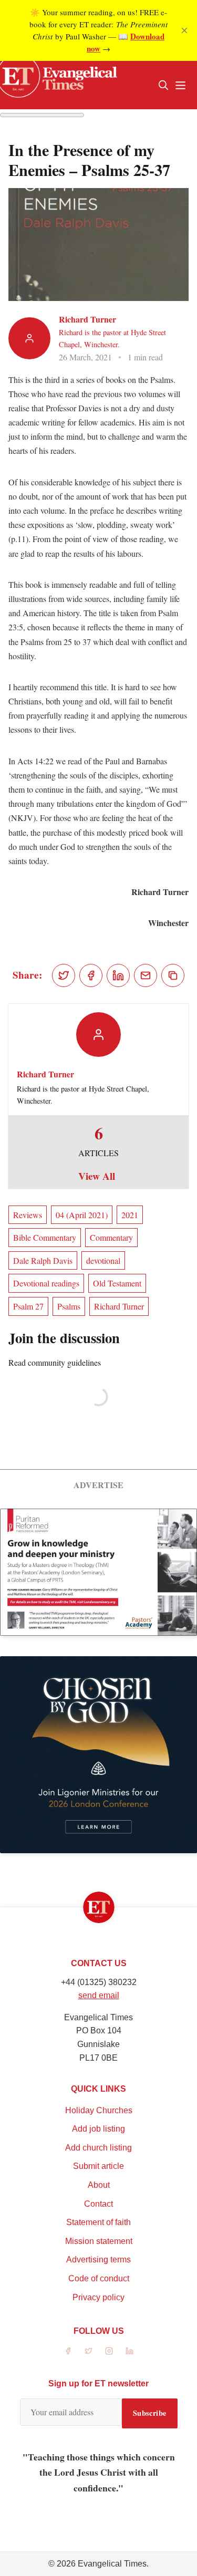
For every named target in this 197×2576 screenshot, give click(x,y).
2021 (130, 1215)
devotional (103, 1260)
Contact (98, 2204)
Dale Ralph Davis (43, 1260)
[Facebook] (68, 2351)
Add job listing (98, 2129)
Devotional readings (46, 1283)
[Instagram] (109, 2351)
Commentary (111, 1237)
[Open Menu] (180, 85)
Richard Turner (87, 319)
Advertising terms (98, 2260)
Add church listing (98, 2148)
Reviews (28, 1215)
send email (99, 1995)
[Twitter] (89, 2351)
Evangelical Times (112, 2564)
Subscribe (150, 2413)
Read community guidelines (55, 1362)
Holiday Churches (99, 2110)
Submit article (98, 2166)
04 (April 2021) (82, 1215)
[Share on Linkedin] (118, 975)
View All (97, 1176)
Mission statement (99, 2241)
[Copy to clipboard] (173, 975)
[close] (184, 30)
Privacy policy (98, 2297)
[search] (163, 85)
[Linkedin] (129, 2351)
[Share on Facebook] (91, 975)
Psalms (69, 1306)
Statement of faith (98, 2222)
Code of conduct (99, 2278)
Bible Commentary (45, 1237)
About (99, 2185)
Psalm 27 (28, 1306)
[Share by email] (146, 975)
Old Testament (117, 1283)
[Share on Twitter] (64, 975)
